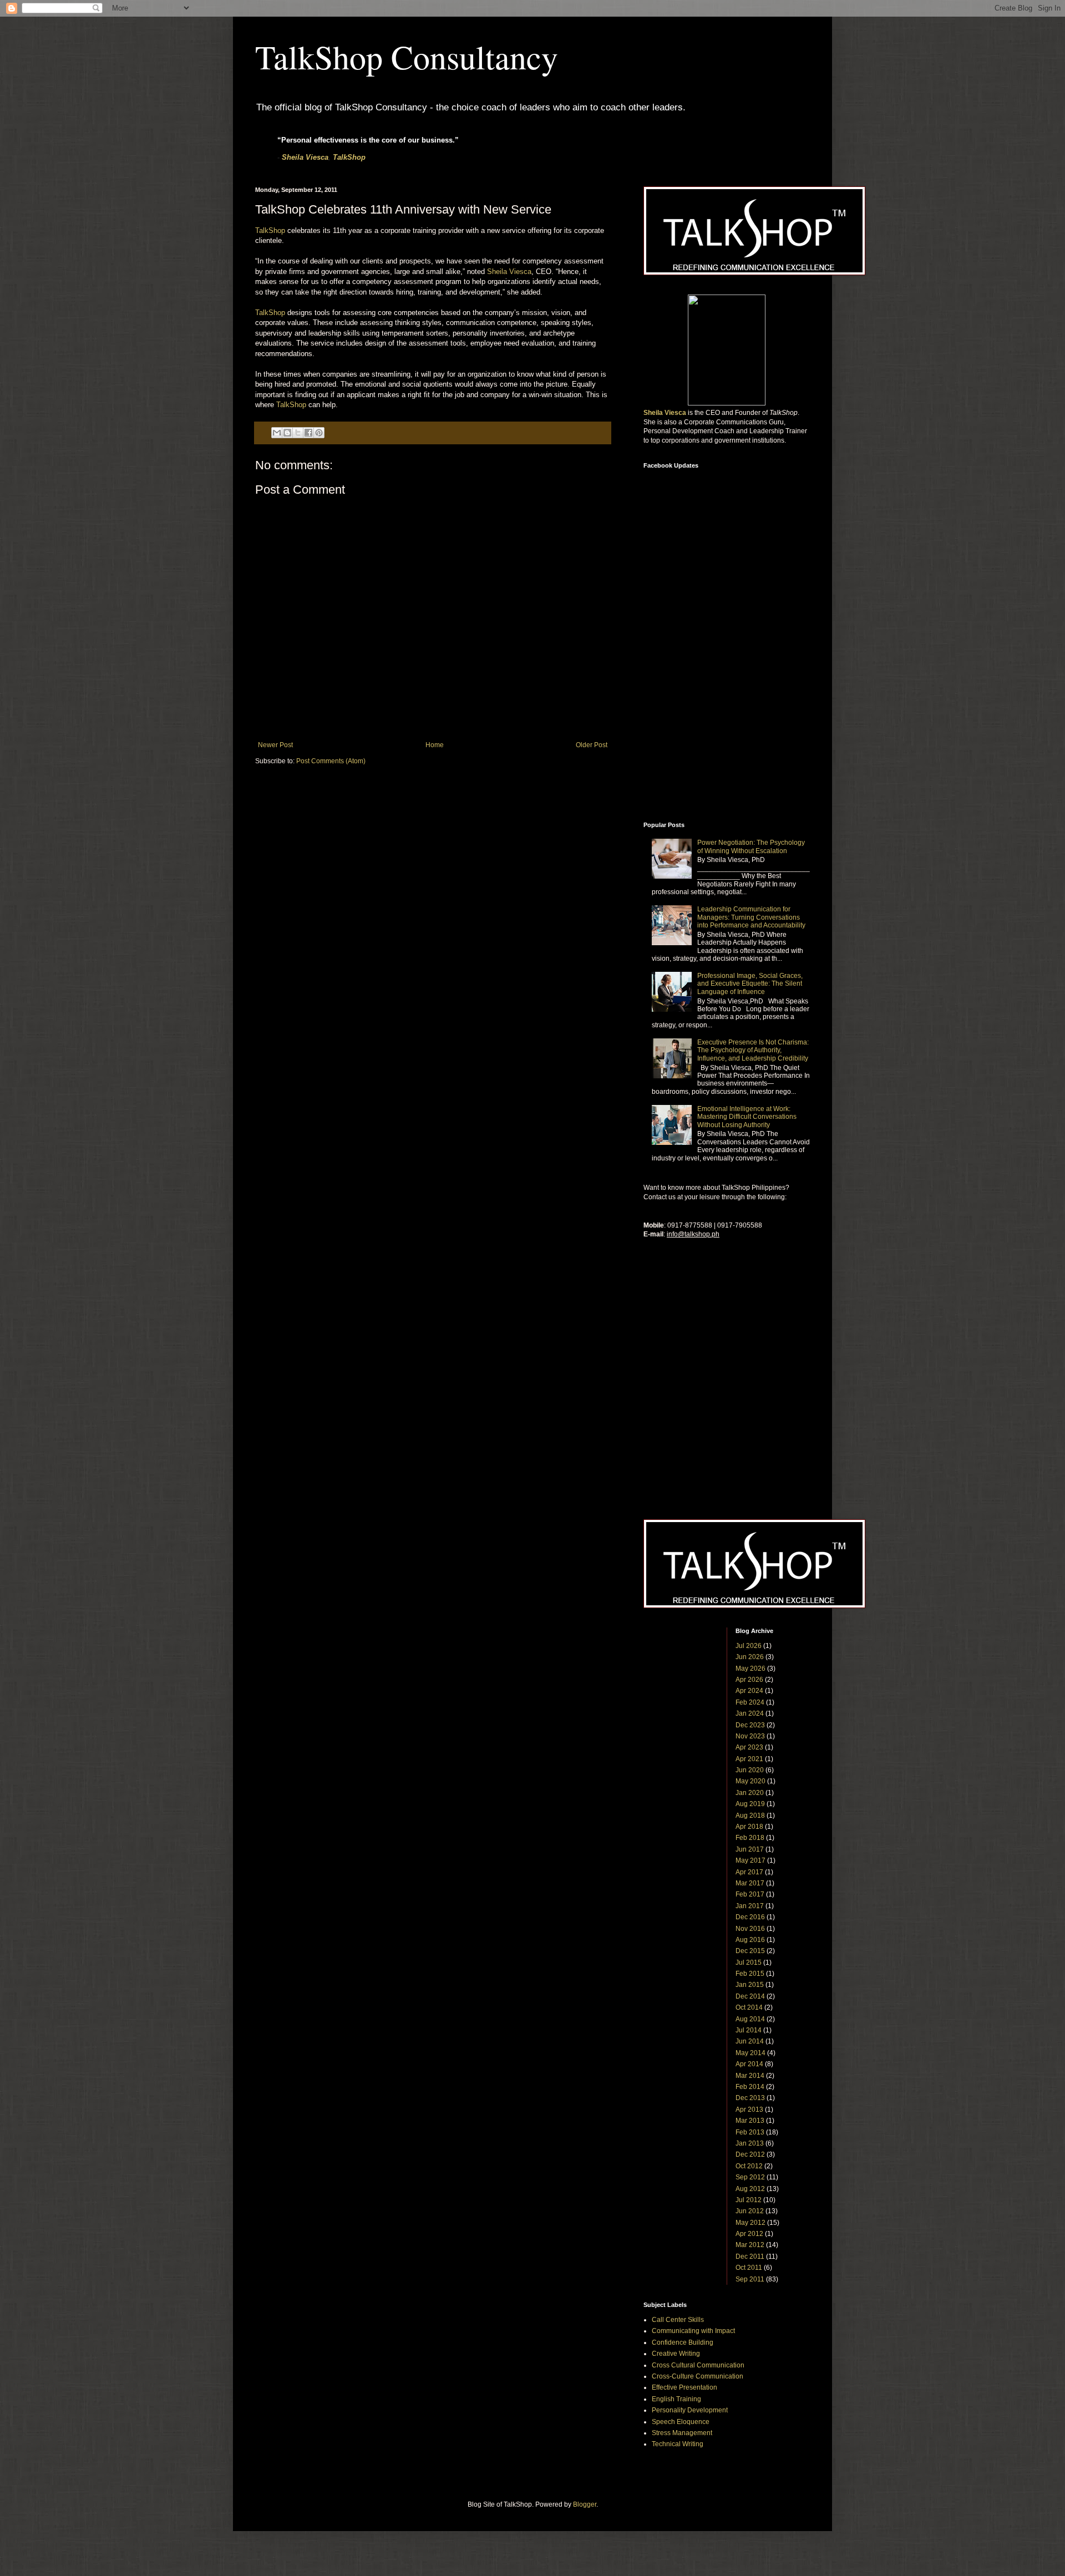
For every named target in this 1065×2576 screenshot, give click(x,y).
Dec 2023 (750, 1725)
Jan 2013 (750, 2143)
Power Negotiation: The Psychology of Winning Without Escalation (751, 846)
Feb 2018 (750, 1838)
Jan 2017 (750, 1906)
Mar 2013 (750, 2121)
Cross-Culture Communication (698, 2376)
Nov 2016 (750, 1929)
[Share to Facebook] (308, 433)
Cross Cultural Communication (698, 2365)
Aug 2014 (750, 2019)
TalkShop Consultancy (407, 57)
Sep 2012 (750, 2177)
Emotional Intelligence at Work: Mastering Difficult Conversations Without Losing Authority (747, 1117)
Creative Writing (676, 2354)
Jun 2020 (750, 1770)
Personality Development (690, 2410)
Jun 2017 (750, 1849)
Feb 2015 (750, 1974)
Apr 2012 (749, 2234)
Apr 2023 (749, 1747)
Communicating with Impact (693, 2331)
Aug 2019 (750, 1804)
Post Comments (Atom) (331, 761)
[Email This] (277, 433)
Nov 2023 (750, 1736)
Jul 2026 (749, 1646)
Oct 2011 (749, 2268)
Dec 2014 (750, 1996)
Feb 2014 (750, 2087)
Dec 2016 (750, 1917)
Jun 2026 (750, 1657)
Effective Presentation (684, 2387)
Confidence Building (683, 2342)
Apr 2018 (749, 1827)
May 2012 (750, 2223)
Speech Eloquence (681, 2422)
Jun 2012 (750, 2211)
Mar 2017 (750, 1883)
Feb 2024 (750, 1702)
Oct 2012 (749, 2166)
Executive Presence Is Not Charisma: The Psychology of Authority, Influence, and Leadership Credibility (753, 1050)
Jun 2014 (750, 2041)
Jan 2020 (750, 1793)
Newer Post (275, 745)
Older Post (592, 745)
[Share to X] (298, 433)
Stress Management (682, 2433)
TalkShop (349, 157)
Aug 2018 (750, 1816)
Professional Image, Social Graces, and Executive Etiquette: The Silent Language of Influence (750, 984)
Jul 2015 (749, 1963)
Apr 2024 (749, 1691)
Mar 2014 (750, 2076)
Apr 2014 (749, 2064)
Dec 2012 (750, 2154)
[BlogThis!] (287, 433)
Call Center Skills (678, 2320)
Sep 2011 (750, 2279)
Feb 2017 (750, 1894)
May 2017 (750, 1860)
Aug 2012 (750, 2189)
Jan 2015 (750, 1985)
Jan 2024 (750, 1713)
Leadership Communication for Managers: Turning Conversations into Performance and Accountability (751, 917)
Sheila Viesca (305, 157)
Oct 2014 (749, 2007)
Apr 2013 (749, 2110)
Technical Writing (678, 2444)
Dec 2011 (750, 2256)
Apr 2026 (749, 1680)
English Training (676, 2399)
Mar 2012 (750, 2245)
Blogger (585, 2504)
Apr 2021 (749, 1759)
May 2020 (750, 1781)
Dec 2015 (750, 1951)
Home (435, 745)
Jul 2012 (749, 2200)
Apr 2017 (749, 1872)
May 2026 (750, 1669)
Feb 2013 (750, 2132)
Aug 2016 (750, 1940)
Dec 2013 (750, 2098)
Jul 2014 (749, 2030)
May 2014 (750, 2053)
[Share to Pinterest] (319, 433)
